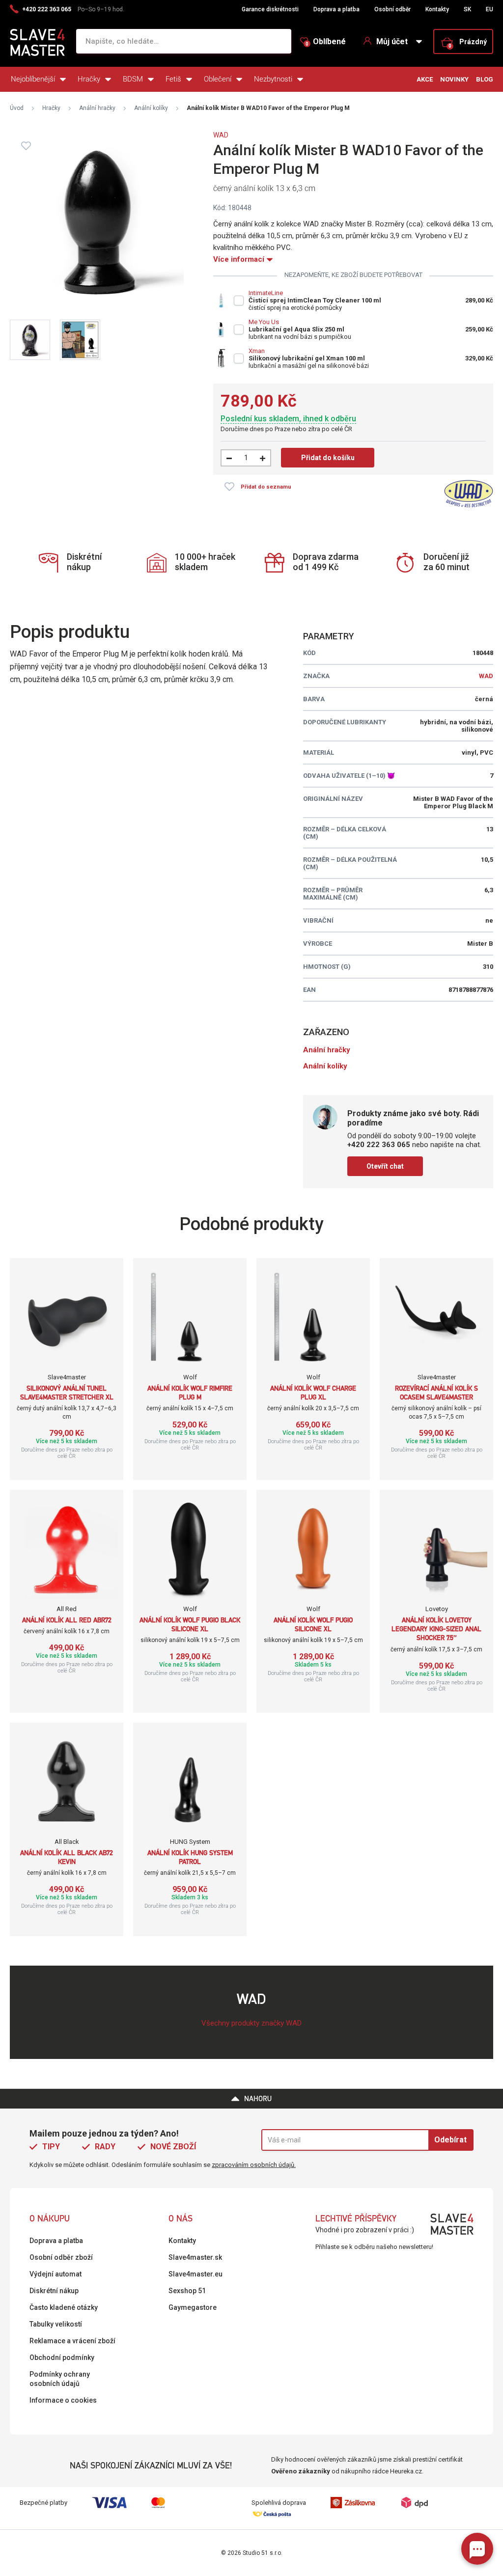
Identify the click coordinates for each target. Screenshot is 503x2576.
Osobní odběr (392, 9)
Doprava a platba (336, 9)
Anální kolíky (151, 108)
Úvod (17, 108)
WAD (221, 135)
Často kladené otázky (64, 2307)
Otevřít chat (385, 1166)
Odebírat (450, 2140)
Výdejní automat (56, 2274)
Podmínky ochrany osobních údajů (60, 2379)
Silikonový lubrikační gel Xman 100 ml (307, 358)
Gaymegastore (193, 2307)
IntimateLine (266, 293)
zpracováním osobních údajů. (254, 2165)
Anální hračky (97, 108)
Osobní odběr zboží (61, 2257)
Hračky (89, 79)
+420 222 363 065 (47, 9)
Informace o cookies (63, 2400)
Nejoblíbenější (33, 79)
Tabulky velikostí (56, 2324)
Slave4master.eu (196, 2274)
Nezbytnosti (273, 79)
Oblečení (218, 79)
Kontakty (437, 9)
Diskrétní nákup (54, 2291)
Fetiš (173, 79)
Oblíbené (326, 42)
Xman (257, 351)
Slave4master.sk (195, 2257)
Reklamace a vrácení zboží (72, 2341)
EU (489, 9)
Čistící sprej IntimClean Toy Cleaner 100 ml (315, 300)
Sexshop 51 (187, 2291)
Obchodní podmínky (62, 2357)
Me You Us (264, 322)
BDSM (133, 79)
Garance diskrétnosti (270, 9)
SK (467, 9)
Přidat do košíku (328, 458)
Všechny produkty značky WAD (251, 2023)
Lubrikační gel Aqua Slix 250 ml (296, 329)
